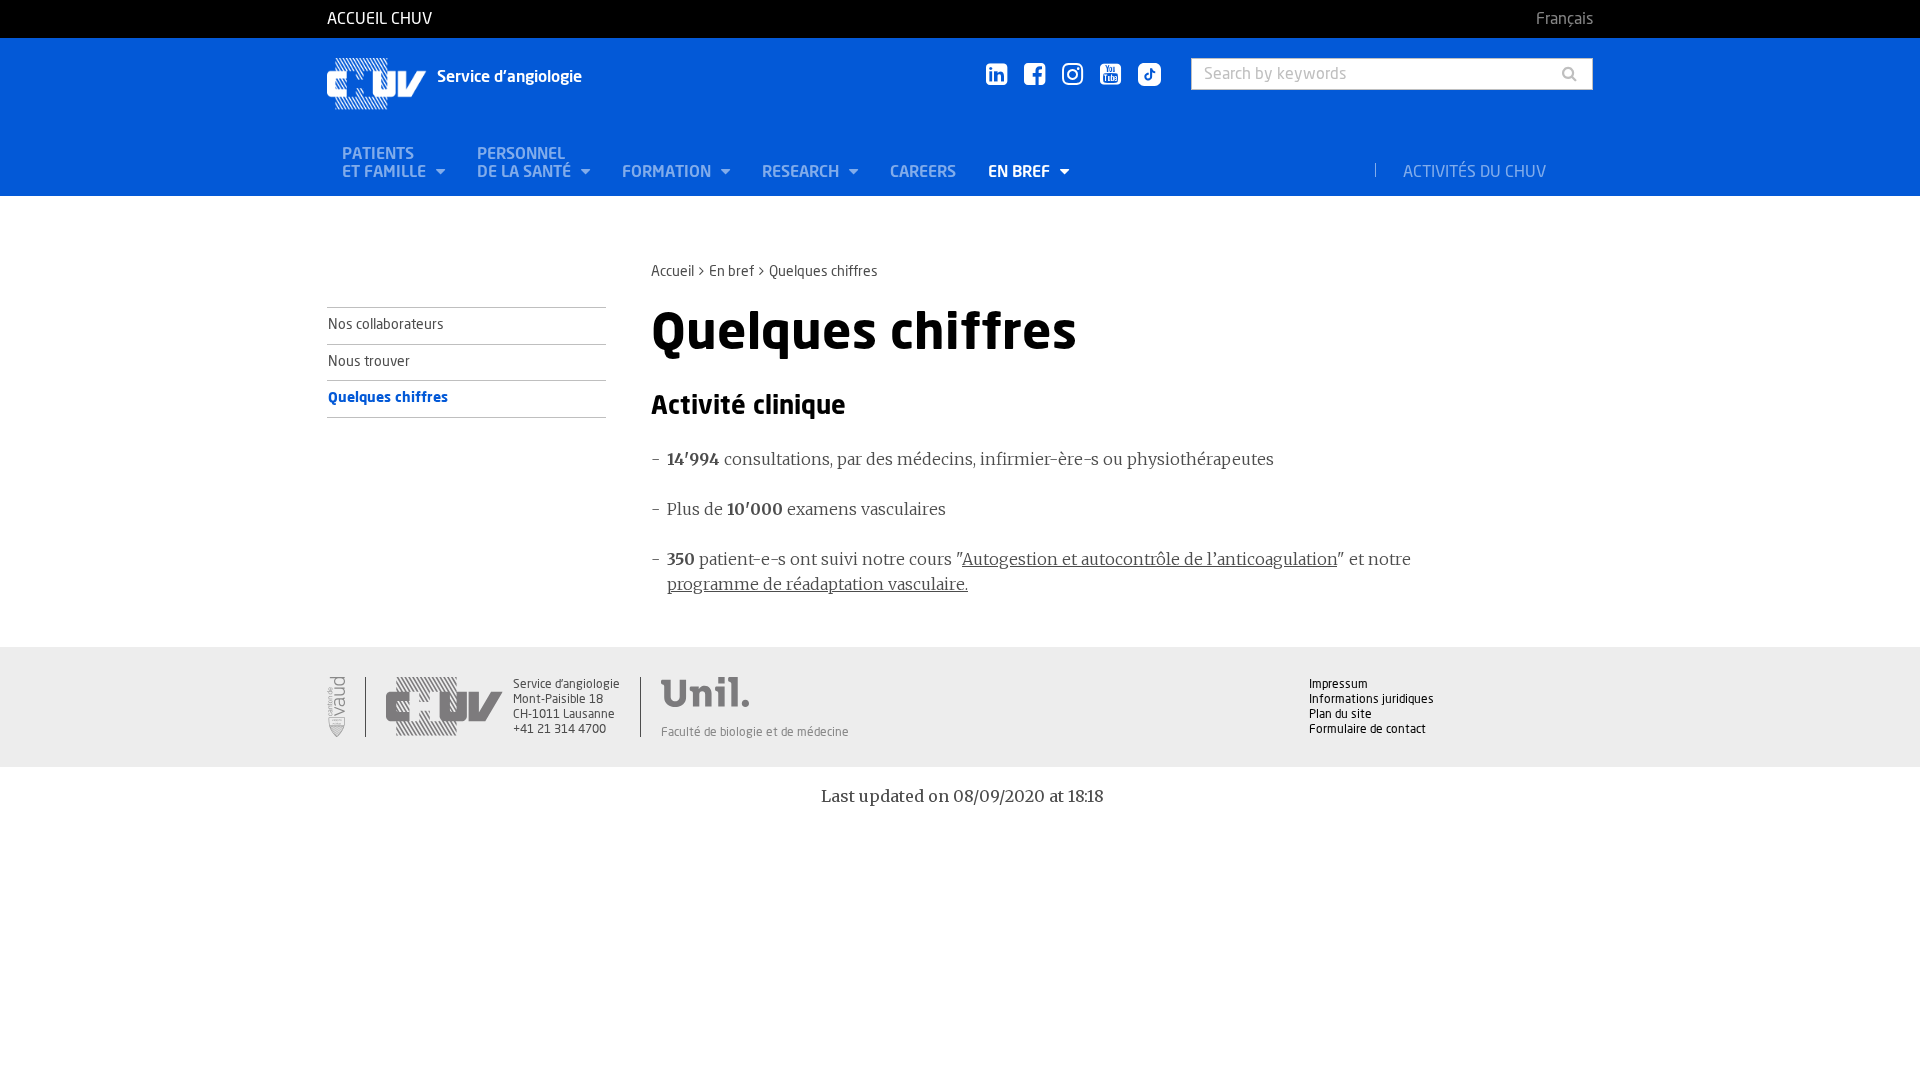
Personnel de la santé (526, 163)
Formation (668, 172)
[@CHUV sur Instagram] (1072, 75)
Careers (923, 172)
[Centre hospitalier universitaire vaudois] (444, 707)
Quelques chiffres (388, 398)
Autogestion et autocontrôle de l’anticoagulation (1149, 559)
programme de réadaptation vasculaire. (817, 584)
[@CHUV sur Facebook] (1034, 75)
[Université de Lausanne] (755, 692)
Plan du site (1340, 714)
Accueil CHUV (379, 19)
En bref (1021, 172)
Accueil (672, 272)
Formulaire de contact (1367, 729)
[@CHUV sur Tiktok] (1143, 76)
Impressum (1338, 684)
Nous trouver (369, 362)
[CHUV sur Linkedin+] (996, 75)
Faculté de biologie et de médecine (755, 732)
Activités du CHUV (1474, 172)
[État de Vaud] (336, 707)
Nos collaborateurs (386, 325)
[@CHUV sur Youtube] (1110, 75)
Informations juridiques (1371, 699)
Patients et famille (386, 163)
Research (802, 172)
